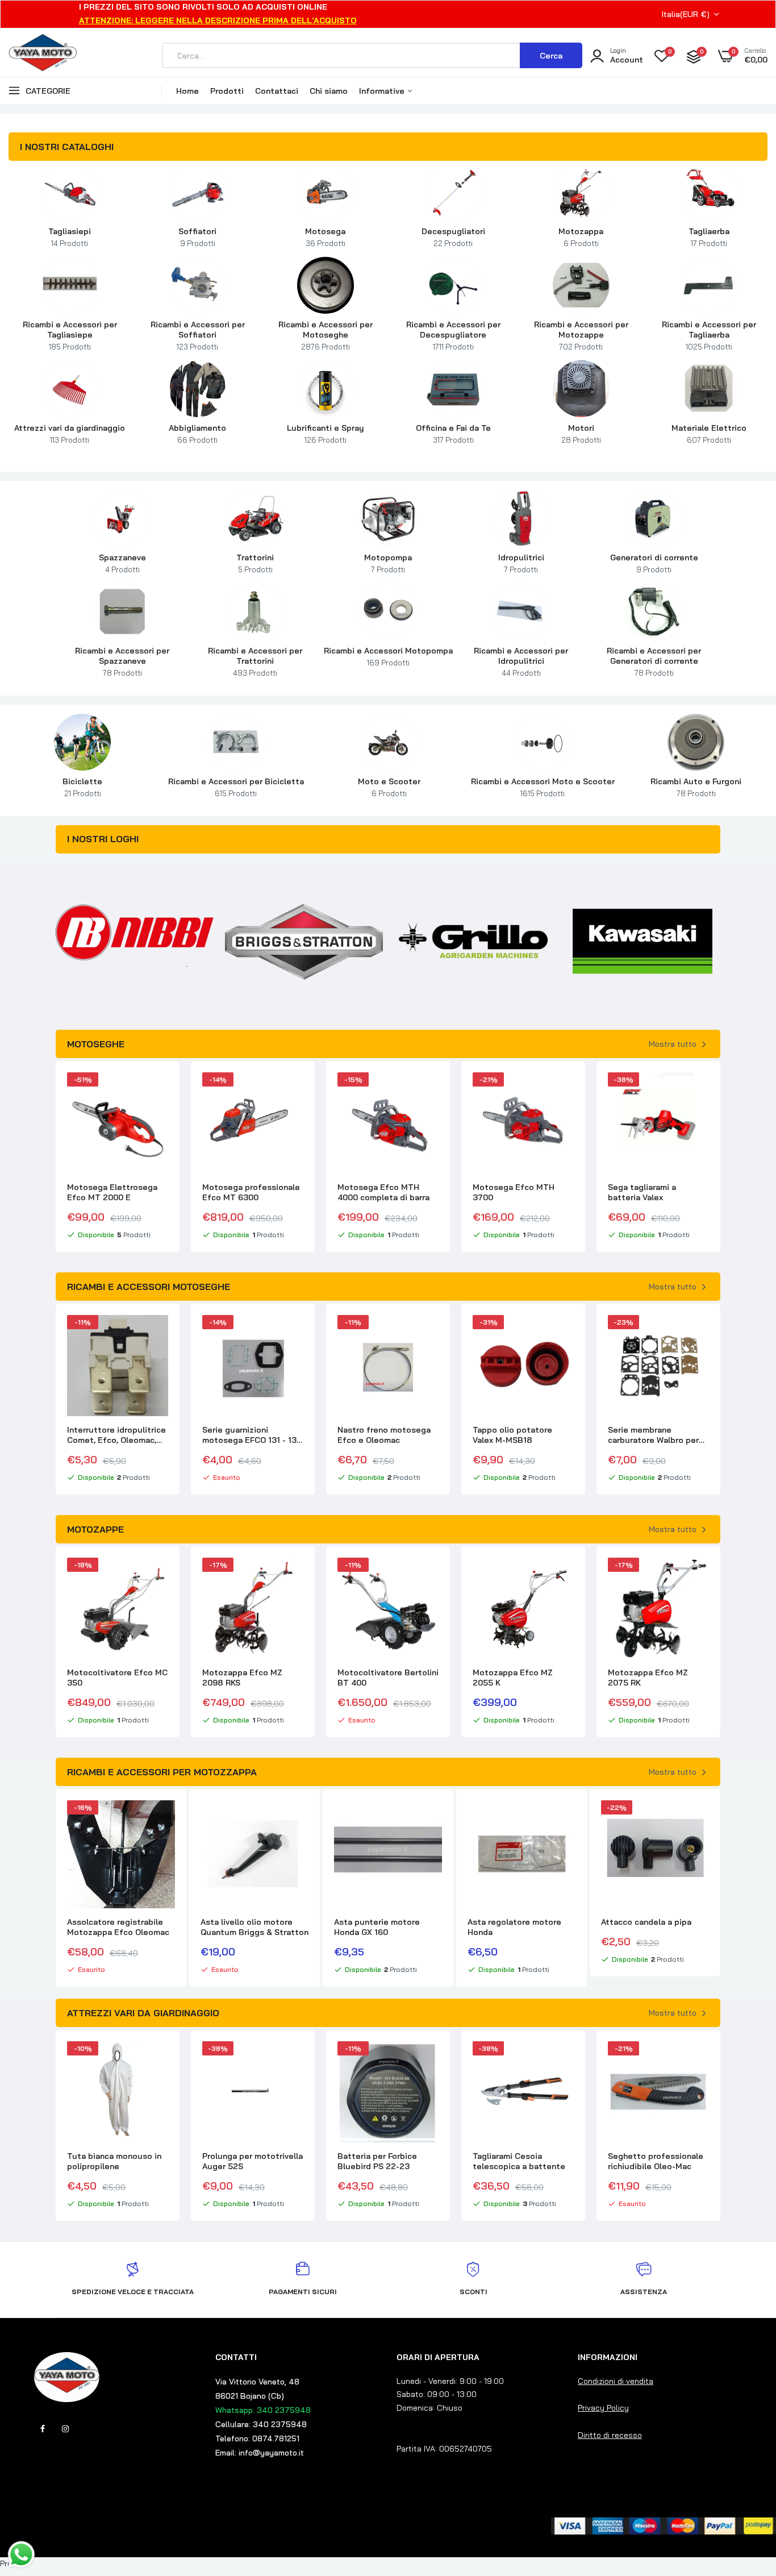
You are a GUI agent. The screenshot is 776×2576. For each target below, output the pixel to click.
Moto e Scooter (389, 787)
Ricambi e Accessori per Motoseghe (326, 335)
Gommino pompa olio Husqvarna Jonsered (649, 1435)
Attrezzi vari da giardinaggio (70, 434)
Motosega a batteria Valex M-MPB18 (649, 1192)
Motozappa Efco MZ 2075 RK (648, 1678)
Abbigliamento (197, 434)
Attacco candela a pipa (646, 1922)
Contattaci (277, 91)
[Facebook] (43, 2429)
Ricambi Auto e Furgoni (696, 787)
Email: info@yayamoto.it (260, 2453)
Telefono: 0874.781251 (257, 2438)
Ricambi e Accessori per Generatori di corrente (654, 661)
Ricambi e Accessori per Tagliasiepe (70, 335)
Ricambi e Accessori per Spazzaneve (122, 661)
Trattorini (255, 563)
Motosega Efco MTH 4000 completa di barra (248, 1192)
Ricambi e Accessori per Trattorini (255, 661)
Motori (581, 434)
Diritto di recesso (610, 2435)
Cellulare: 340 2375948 (261, 2424)
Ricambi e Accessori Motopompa (388, 656)
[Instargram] (65, 2429)
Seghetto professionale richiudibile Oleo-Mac (656, 2161)
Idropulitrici (521, 563)
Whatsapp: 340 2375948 (263, 2410)
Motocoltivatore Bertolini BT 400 (388, 1678)
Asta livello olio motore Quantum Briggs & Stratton (255, 1927)
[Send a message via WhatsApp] (21, 2555)
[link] (70, 192)
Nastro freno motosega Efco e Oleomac (249, 1435)
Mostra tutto (673, 1044)
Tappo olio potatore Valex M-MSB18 (377, 1435)
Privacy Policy (603, 2408)
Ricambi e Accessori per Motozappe (581, 335)
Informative (383, 91)
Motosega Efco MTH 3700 (378, 1192)
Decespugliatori (453, 237)
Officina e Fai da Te (453, 434)
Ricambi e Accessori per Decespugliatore (453, 335)
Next (720, 942)
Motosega (325, 237)
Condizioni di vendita (616, 2381)
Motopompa (388, 563)
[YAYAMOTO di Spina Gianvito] (43, 75)
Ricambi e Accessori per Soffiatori (198, 335)
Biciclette (82, 787)
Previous (56, 942)
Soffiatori (197, 237)
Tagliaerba (709, 237)
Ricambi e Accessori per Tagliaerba (709, 335)
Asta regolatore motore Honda (514, 1927)
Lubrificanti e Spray (326, 434)
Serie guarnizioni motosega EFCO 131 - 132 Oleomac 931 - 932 (117, 1435)
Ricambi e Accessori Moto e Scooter (543, 787)
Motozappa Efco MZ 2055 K (513, 1678)
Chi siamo (329, 91)
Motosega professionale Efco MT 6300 (116, 1192)
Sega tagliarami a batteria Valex (507, 1192)
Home (187, 91)
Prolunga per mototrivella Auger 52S (253, 2161)
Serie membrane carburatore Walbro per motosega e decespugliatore (518, 1435)
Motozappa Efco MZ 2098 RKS (242, 1678)
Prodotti (227, 91)
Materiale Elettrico (709, 434)
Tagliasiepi (70, 237)
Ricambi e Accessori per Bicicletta (236, 787)
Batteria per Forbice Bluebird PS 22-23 (377, 2161)
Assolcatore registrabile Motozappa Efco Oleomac (118, 1927)
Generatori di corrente (654, 563)
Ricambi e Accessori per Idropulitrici (521, 661)
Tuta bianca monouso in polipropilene (114, 2161)
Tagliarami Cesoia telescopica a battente (519, 2161)
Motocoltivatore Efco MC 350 (117, 1678)
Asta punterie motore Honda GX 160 (377, 1927)
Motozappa (581, 237)
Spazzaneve (122, 563)
